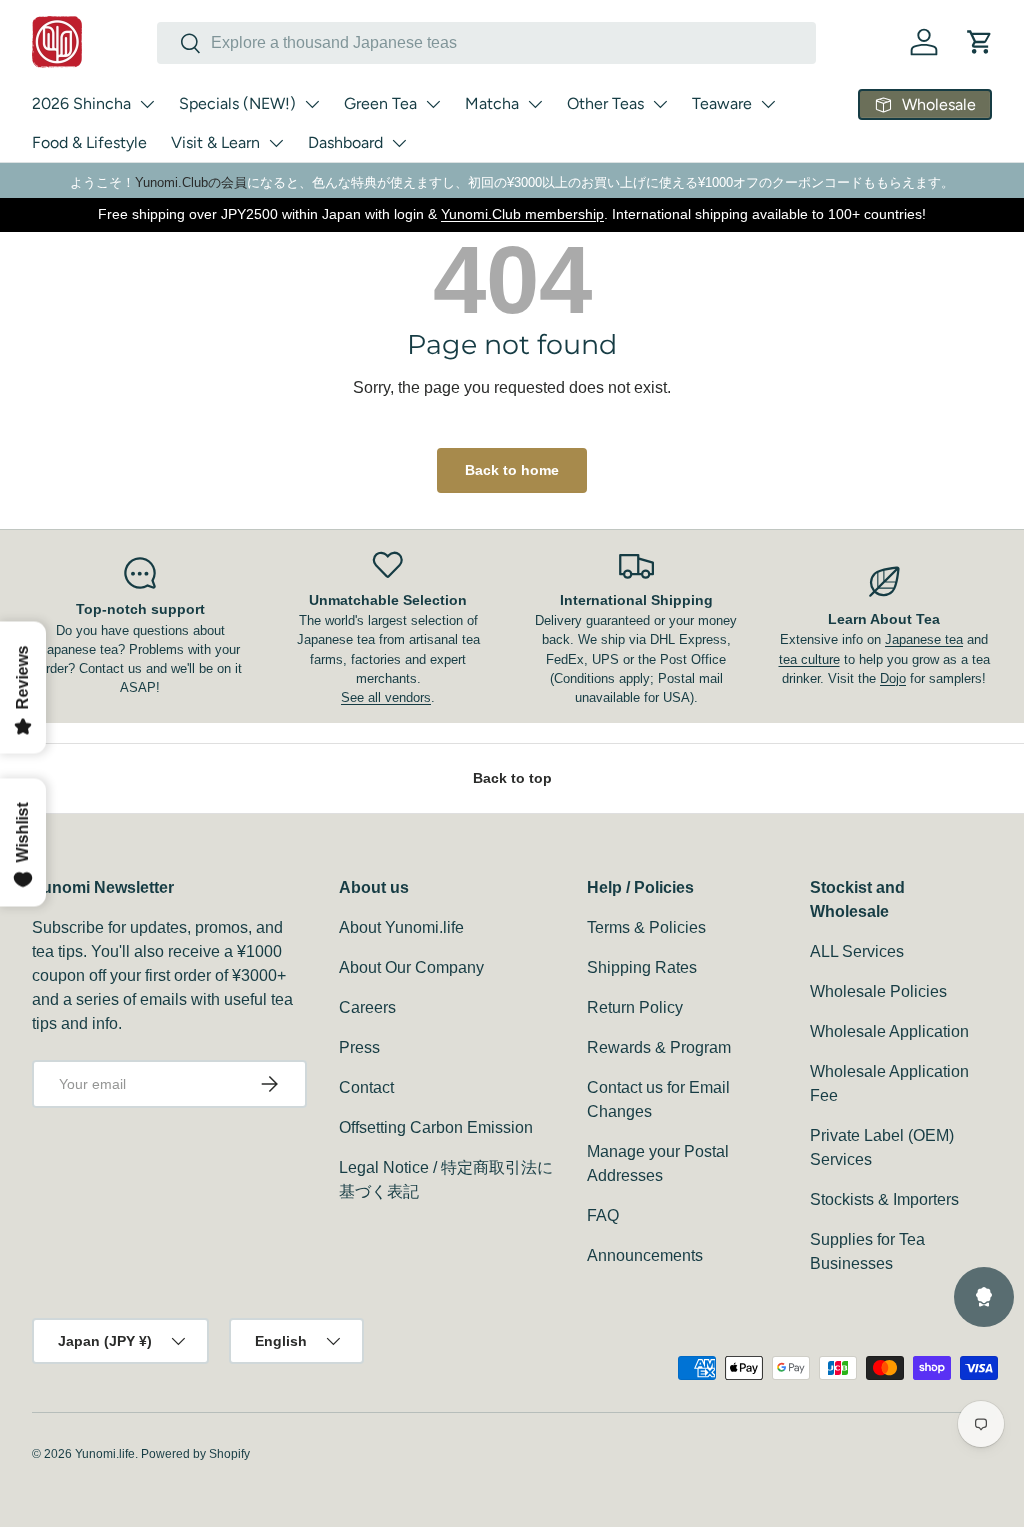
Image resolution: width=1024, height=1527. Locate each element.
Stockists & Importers (884, 1199)
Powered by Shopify (195, 1454)
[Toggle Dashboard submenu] (399, 143)
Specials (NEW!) (237, 103)
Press (359, 1047)
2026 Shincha (81, 103)
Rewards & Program (659, 1047)
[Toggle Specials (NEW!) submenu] (312, 104)
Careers (367, 1007)
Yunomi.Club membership (522, 214)
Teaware (722, 103)
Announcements (645, 1255)
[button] (980, 42)
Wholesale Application (889, 1031)
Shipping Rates (642, 967)
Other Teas (605, 103)
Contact (366, 1087)
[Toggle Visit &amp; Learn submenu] (276, 143)
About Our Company (411, 967)
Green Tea (380, 103)
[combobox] (486, 43)
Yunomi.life (105, 1454)
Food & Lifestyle (89, 142)
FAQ (603, 1215)
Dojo (893, 678)
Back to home (512, 470)
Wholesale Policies (878, 991)
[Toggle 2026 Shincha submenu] (147, 104)
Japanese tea (924, 639)
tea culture (809, 659)
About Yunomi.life (401, 927)
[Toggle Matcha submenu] (535, 104)
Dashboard (345, 142)
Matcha (492, 103)
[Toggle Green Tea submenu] (433, 104)
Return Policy (635, 1007)
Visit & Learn (215, 142)
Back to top (512, 778)
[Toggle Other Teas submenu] (660, 104)
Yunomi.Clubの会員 (191, 182)
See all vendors (386, 697)
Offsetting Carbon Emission (436, 1127)
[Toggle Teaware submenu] (768, 104)
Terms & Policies (646, 927)
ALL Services (857, 951)
